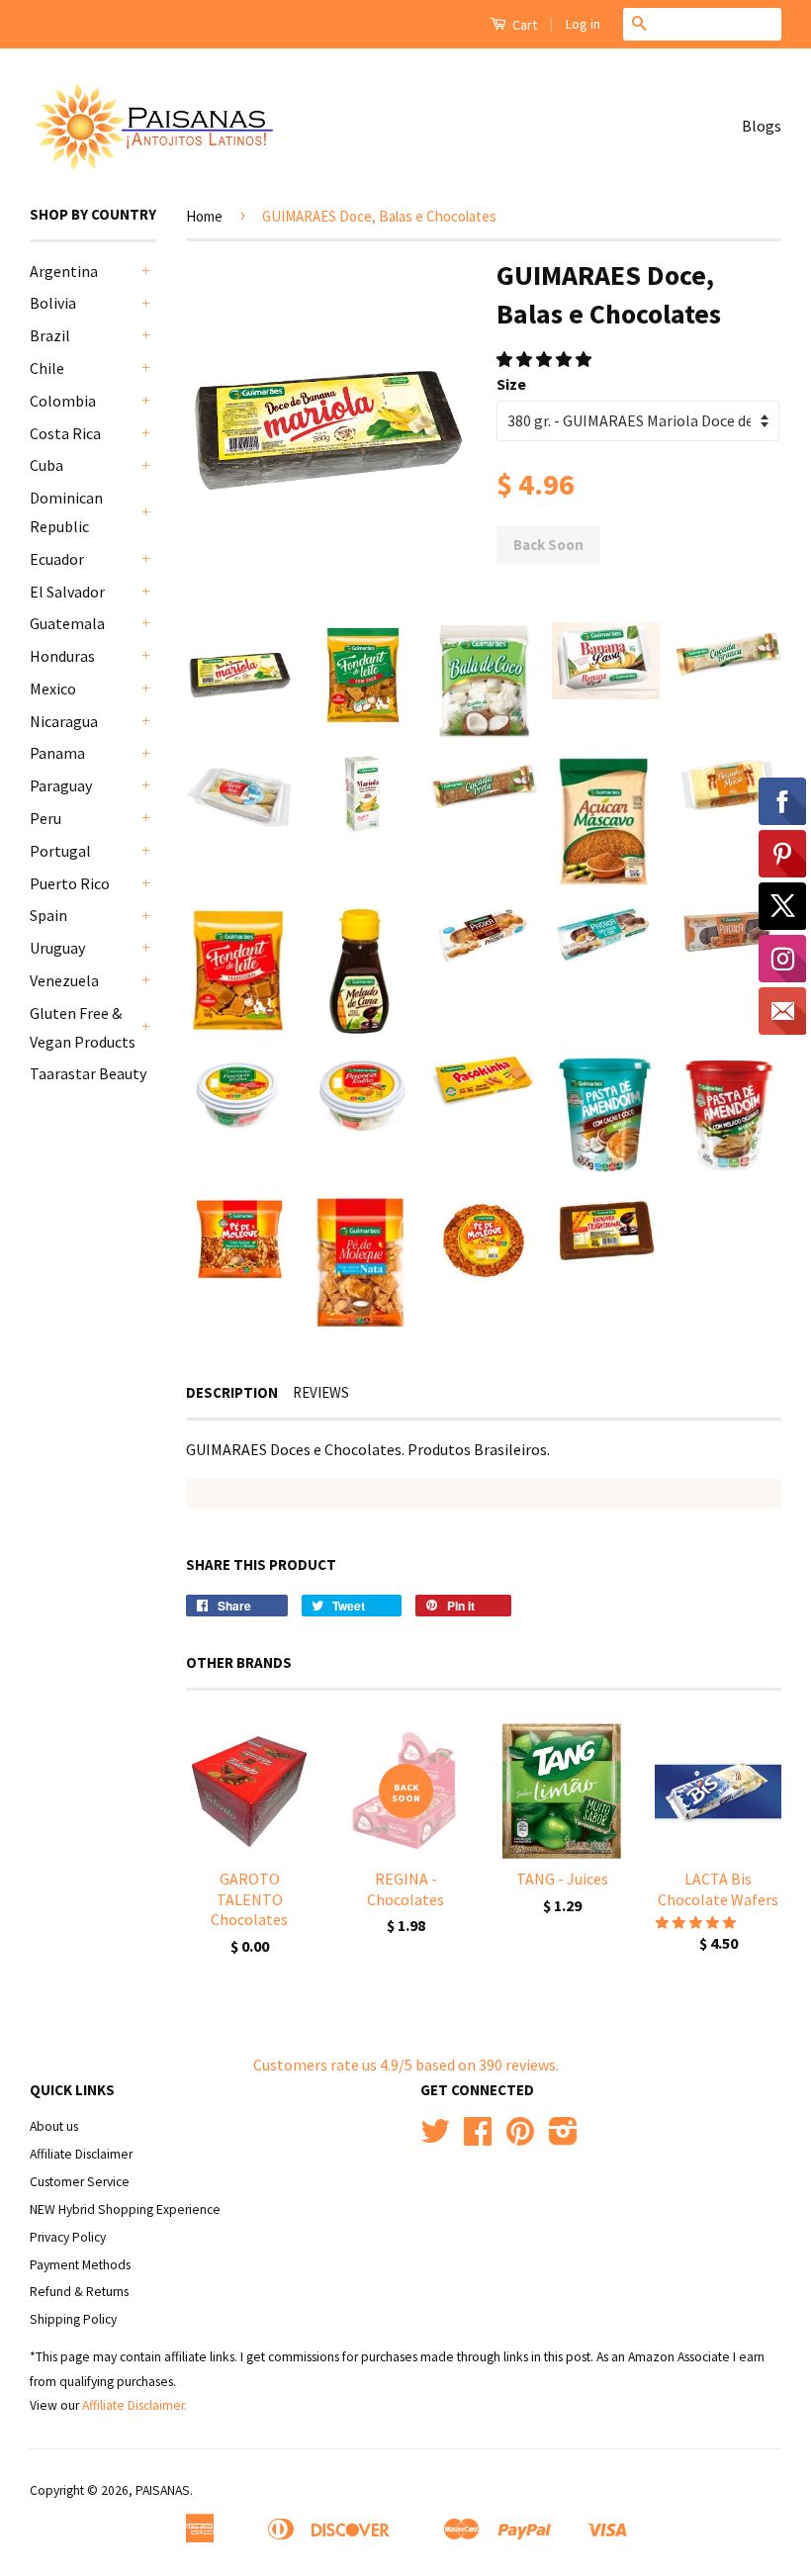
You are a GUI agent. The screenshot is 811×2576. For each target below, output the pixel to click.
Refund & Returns (79, 2292)
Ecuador (57, 559)
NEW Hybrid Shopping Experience (125, 2209)
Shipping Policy (73, 2319)
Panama (57, 753)
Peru (45, 818)
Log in (583, 24)
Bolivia (53, 303)
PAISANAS (163, 2490)
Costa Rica (65, 433)
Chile (47, 368)
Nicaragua (64, 721)
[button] (545, 359)
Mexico (53, 689)
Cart (523, 25)
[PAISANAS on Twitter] (435, 2138)
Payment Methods (80, 2265)
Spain (48, 915)
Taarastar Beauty (88, 1073)
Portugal (60, 851)
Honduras (62, 656)
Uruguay (57, 948)
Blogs (762, 126)
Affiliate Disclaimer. (135, 2405)
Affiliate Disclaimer (81, 2154)
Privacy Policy (68, 2237)
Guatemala (67, 623)
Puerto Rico (70, 883)
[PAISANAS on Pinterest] (520, 2138)
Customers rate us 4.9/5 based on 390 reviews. (406, 2065)
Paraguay (61, 785)
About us (54, 2126)
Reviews (321, 1392)
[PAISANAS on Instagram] (563, 2138)
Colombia (63, 401)
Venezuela (64, 980)
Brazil (50, 335)
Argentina (64, 271)
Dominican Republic (66, 512)
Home (204, 216)
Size (511, 384)
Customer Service (80, 2182)
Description (232, 1392)
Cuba (46, 465)
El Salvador (67, 592)
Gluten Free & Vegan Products (83, 1027)
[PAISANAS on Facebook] (478, 2138)
